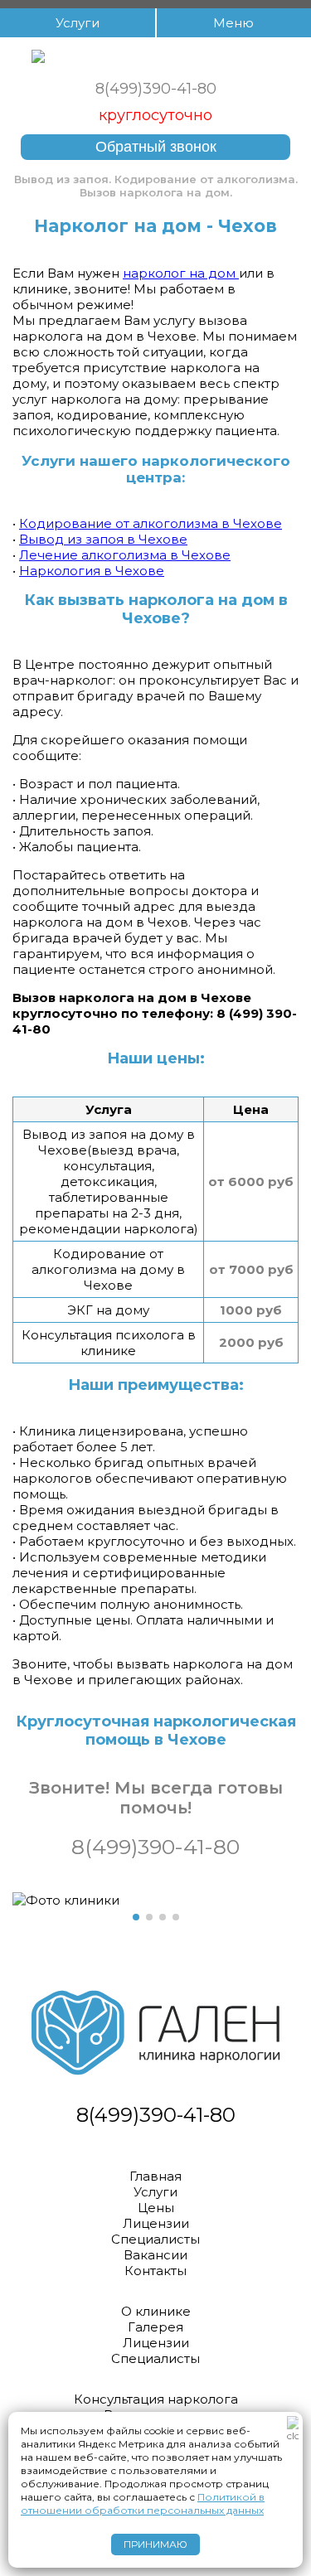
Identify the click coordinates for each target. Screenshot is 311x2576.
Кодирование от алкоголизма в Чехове (151, 523)
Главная (155, 2176)
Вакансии (155, 2255)
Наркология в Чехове (92, 571)
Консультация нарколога (156, 2399)
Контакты (155, 2271)
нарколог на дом (181, 273)
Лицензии (156, 2223)
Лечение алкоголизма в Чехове (125, 555)
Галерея (155, 2327)
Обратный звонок (156, 147)
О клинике (156, 2311)
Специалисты (155, 2239)
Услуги (155, 2192)
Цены (156, 2208)
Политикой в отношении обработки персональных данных (143, 2503)
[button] (136, 1917)
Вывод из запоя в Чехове (103, 539)
